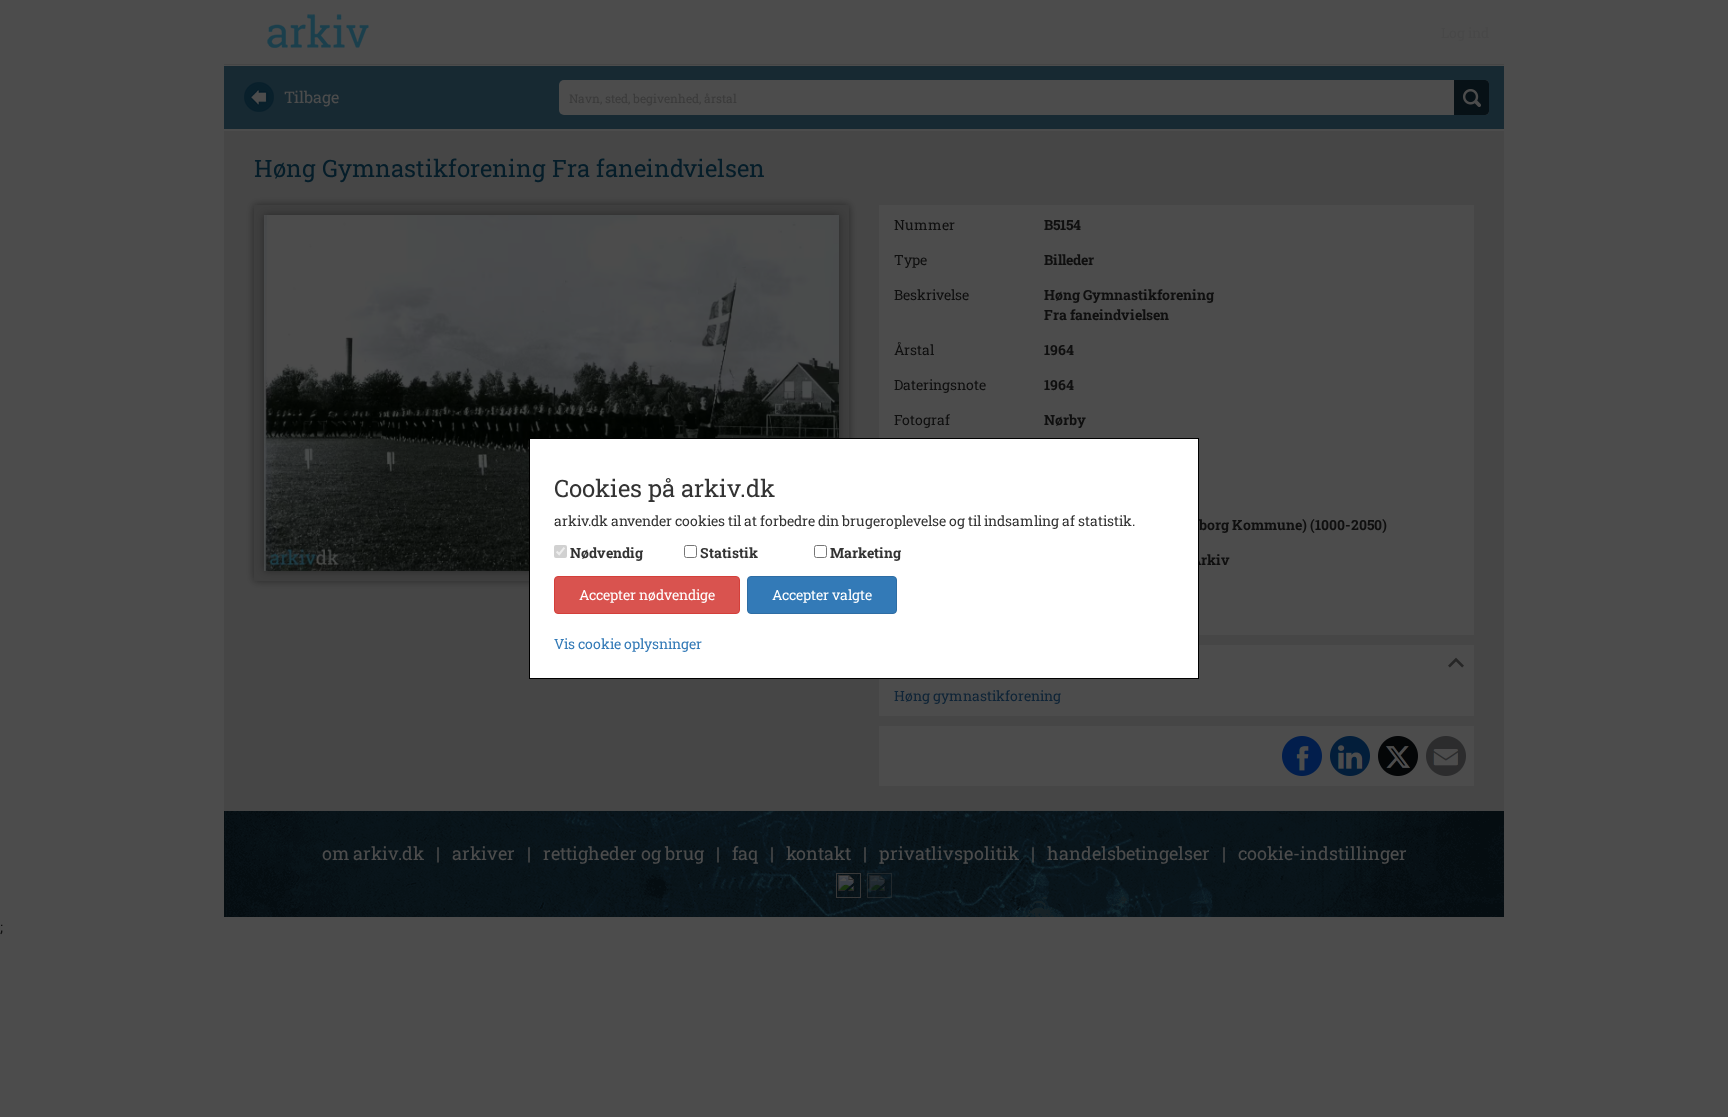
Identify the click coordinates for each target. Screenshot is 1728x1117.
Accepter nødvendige (647, 594)
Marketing (865, 552)
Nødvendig (606, 552)
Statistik (729, 552)
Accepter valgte (822, 594)
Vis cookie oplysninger (628, 643)
